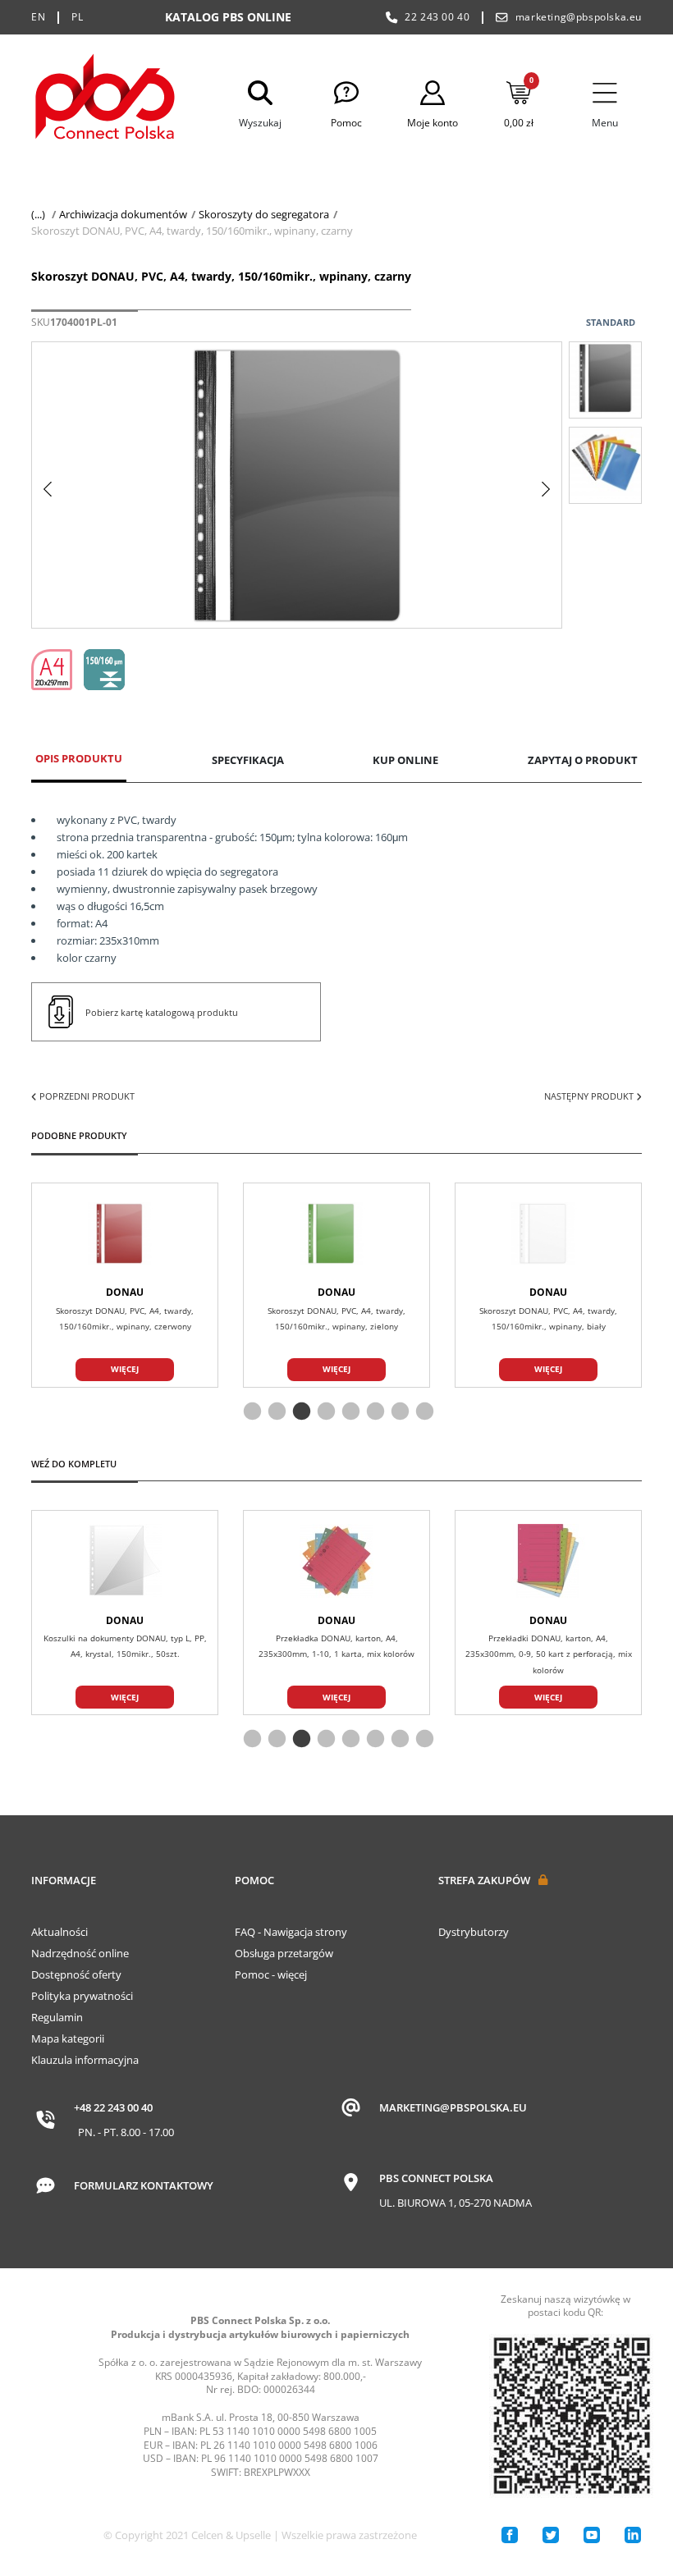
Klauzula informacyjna (85, 2060)
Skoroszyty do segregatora (264, 214)
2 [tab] (275, 1412)
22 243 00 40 (437, 17)
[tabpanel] (336, 1285)
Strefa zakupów (484, 1880)
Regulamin (57, 2017)
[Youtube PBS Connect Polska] (592, 2535)
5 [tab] (349, 1412)
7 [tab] (398, 1412)
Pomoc (254, 1880)
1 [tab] (250, 1412)
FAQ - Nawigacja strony (291, 1932)
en (38, 17)
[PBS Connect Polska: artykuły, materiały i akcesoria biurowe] (105, 100)
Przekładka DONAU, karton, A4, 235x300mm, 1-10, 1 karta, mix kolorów (336, 1646)
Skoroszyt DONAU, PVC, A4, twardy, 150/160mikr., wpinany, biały (548, 1319)
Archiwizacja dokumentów (123, 214)
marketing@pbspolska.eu (579, 17)
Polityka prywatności (82, 1996)
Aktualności (60, 1932)
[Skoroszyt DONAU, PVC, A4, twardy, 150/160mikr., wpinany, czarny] (605, 380)
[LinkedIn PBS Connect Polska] (633, 2535)
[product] (125, 1233)
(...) (38, 214)
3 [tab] (300, 1412)
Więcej (125, 1369)
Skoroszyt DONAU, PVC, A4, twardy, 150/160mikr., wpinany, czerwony (125, 1319)
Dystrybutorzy (474, 1932)
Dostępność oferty (76, 1974)
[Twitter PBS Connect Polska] (551, 2535)
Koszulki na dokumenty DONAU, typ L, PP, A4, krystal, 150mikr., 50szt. (125, 1646)
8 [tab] (423, 1412)
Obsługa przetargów (284, 1953)
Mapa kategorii (68, 2038)
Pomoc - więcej (271, 1974)
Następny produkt (590, 1096)
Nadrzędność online (80, 1953)
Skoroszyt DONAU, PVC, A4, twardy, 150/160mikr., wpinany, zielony (336, 1319)
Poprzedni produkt (86, 1096)
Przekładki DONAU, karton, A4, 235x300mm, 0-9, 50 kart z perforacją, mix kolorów (549, 1654)
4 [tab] (324, 1412)
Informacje (64, 1880)
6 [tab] (373, 1412)
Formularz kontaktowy (144, 2185)
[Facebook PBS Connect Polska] (510, 2535)
